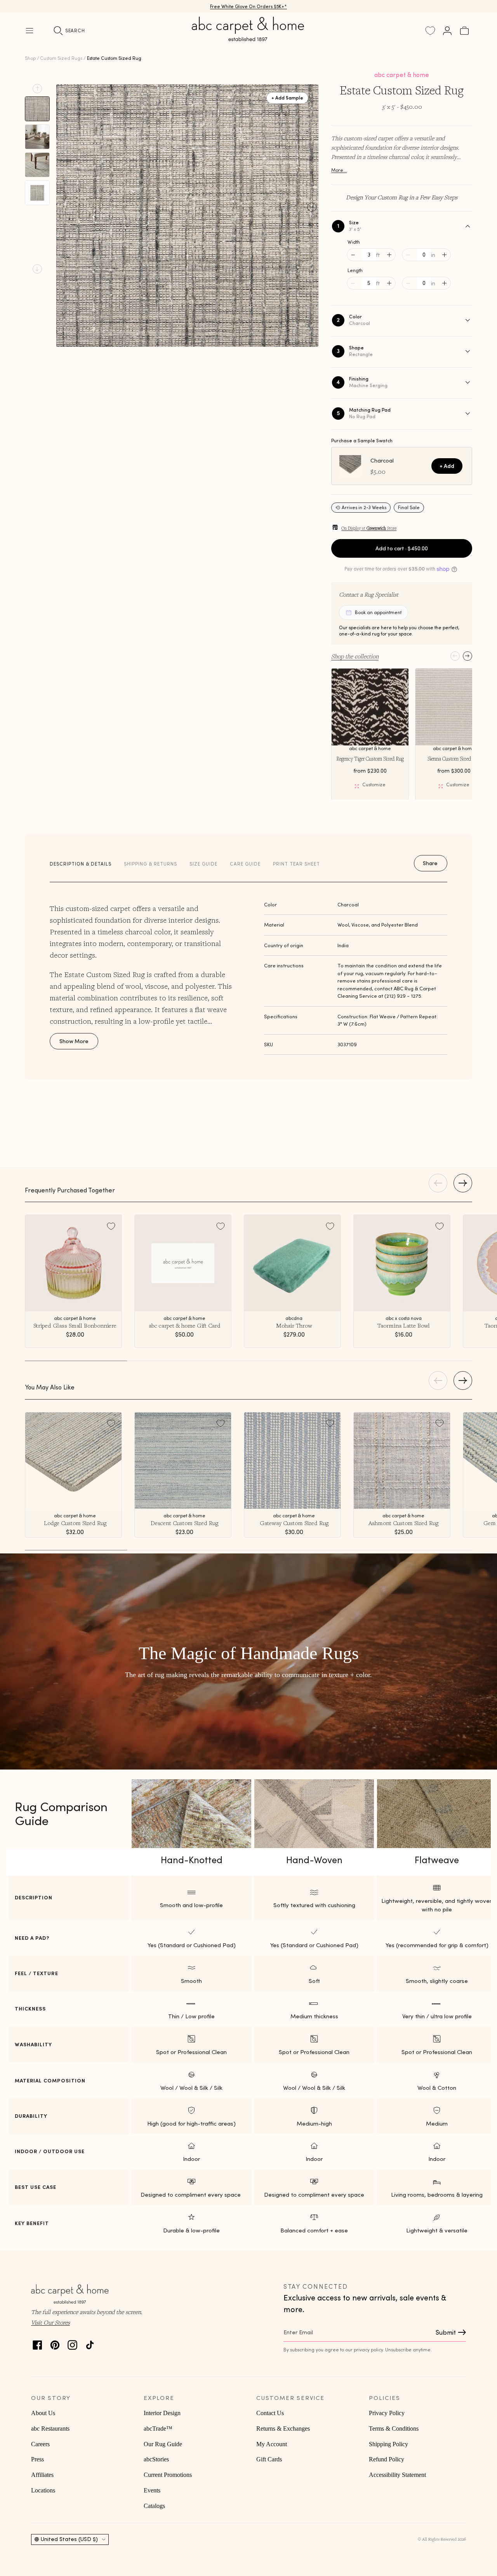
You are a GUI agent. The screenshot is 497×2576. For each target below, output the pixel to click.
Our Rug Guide (163, 2444)
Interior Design (162, 2413)
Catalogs (154, 2506)
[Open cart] (464, 31)
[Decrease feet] (353, 255)
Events (152, 2490)
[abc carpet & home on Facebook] (37, 2343)
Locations (43, 2490)
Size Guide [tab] (203, 864)
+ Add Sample (287, 97)
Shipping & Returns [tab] (150, 864)
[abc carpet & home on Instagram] (72, 2343)
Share (430, 863)
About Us (43, 2413)
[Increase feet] (389, 255)
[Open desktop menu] (30, 31)
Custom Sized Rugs (61, 58)
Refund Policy (387, 2459)
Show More (74, 1041)
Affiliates (42, 2475)
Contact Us (270, 2413)
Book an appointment (378, 612)
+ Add (447, 466)
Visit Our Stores (50, 2322)
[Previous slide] (37, 89)
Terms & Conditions (394, 2429)
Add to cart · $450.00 (402, 548)
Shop (30, 58)
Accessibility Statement (397, 2475)
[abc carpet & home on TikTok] (90, 2343)
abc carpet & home (402, 75)
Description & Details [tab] (81, 864)
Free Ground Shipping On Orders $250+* (249, 6)
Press (37, 2459)
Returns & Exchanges (283, 2429)
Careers (40, 2444)
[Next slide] (37, 269)
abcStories (156, 2459)
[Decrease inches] (408, 255)
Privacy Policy (387, 2413)
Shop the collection (355, 656)
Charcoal (382, 461)
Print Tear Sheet (296, 864)
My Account (272, 2444)
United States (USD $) (69, 2539)
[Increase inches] (444, 255)
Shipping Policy (388, 2444)
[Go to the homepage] (248, 38)
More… (339, 170)
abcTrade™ (158, 2429)
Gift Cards (269, 2459)
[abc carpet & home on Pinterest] (55, 2343)
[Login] (447, 31)
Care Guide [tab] (245, 864)
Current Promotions (168, 2475)
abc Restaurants (50, 2429)
